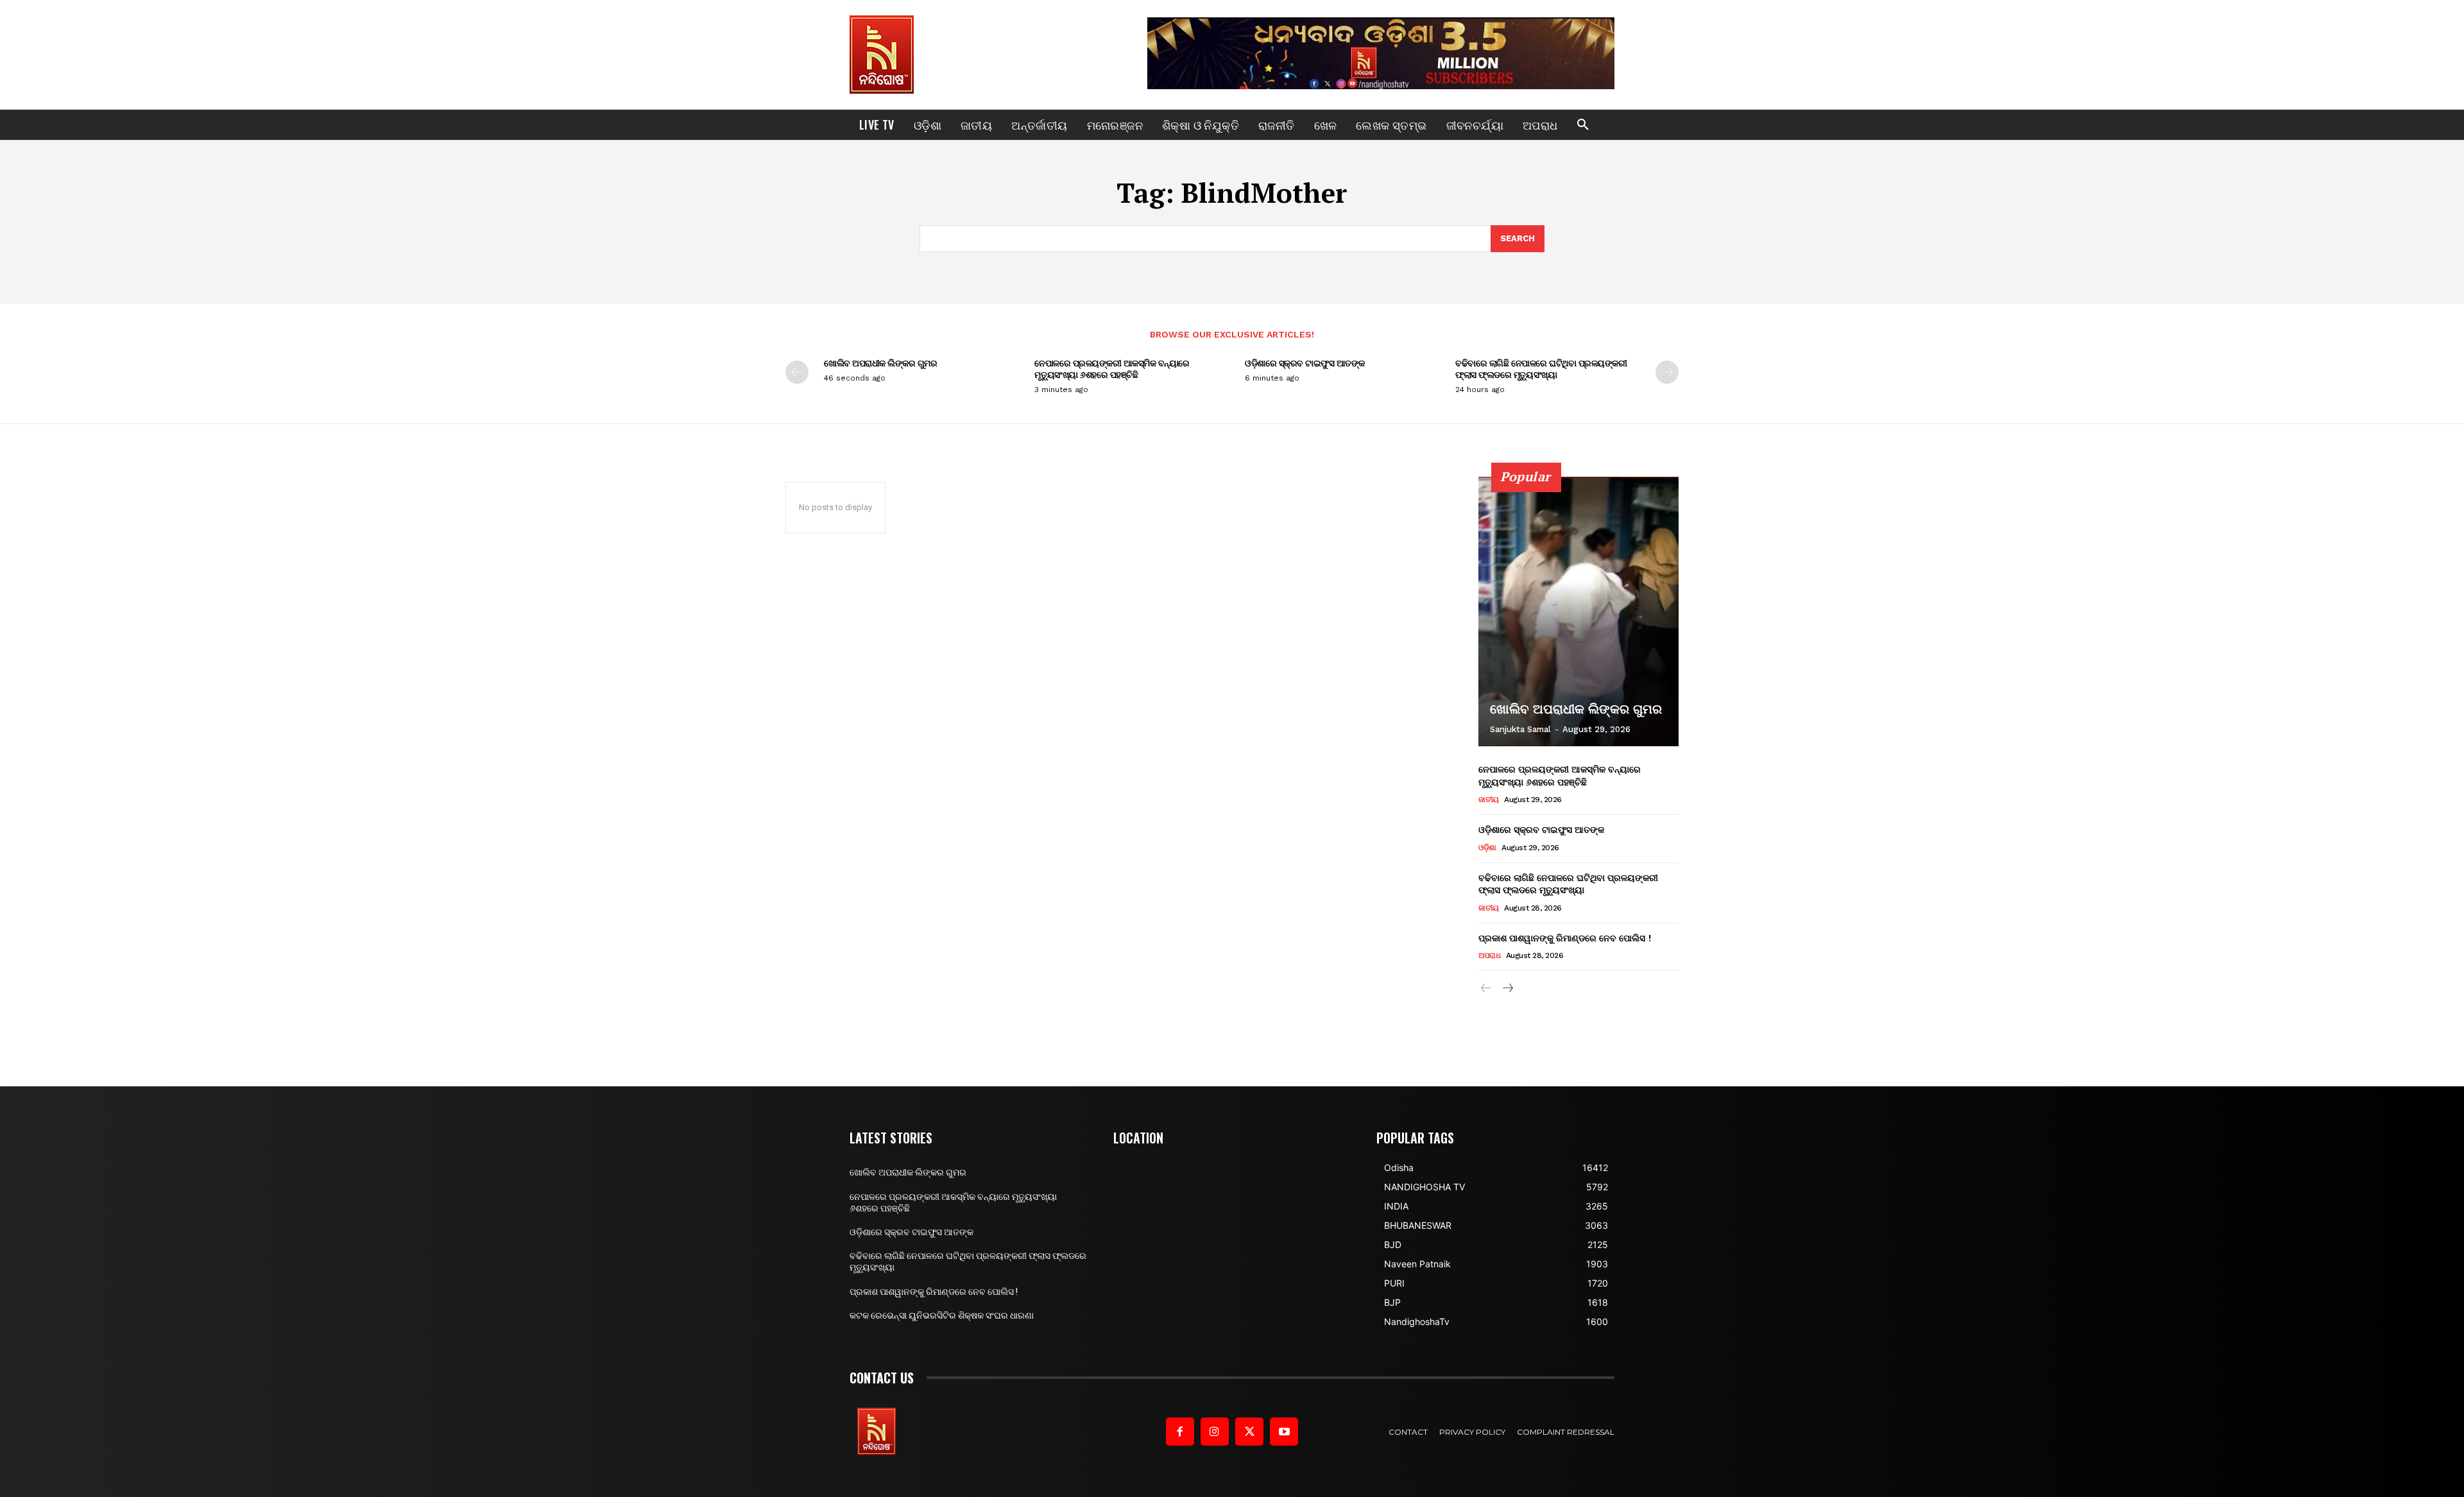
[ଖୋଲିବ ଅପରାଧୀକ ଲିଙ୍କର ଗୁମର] (1579, 612)
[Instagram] (1215, 1432)
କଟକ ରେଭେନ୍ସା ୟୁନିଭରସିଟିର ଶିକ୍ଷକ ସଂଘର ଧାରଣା (942, 1315)
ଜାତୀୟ (1489, 800)
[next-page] (1667, 372)
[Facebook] (1180, 1432)
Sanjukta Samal (1520, 729)
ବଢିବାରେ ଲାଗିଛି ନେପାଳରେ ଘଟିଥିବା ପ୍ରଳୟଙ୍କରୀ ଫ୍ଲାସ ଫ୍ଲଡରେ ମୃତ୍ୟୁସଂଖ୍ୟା (1541, 369)
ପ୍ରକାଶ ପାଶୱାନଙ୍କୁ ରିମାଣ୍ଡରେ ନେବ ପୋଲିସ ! (1565, 938)
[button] (1583, 125)
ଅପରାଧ (1489, 955)
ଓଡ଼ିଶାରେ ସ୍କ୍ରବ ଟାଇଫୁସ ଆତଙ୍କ (1305, 363)
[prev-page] (797, 372)
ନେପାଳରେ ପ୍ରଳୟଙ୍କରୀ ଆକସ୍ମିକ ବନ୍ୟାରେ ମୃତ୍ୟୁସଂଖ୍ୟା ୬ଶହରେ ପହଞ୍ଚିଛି (1112, 369)
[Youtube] (1284, 1432)
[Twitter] (1249, 1432)
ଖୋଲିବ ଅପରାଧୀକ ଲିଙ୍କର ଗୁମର (880, 363)
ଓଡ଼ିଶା (1487, 848)
